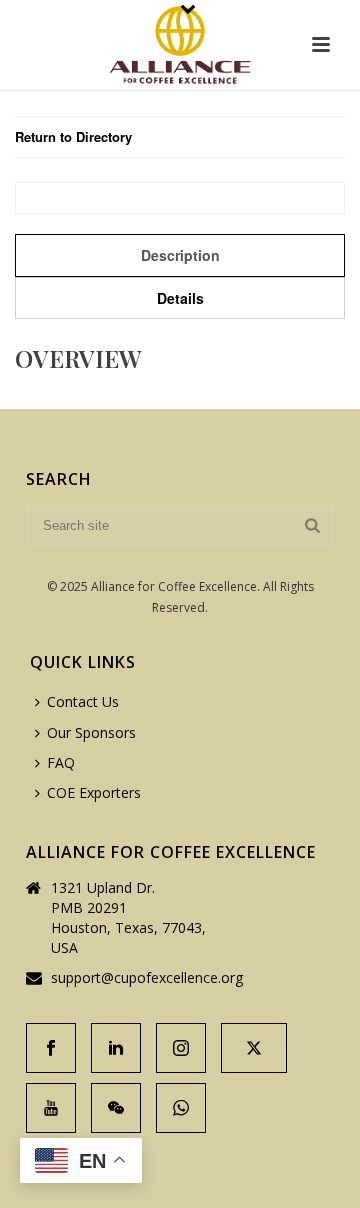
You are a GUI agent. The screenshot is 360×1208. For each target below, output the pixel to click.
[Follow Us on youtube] (51, 1108)
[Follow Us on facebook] (51, 1048)
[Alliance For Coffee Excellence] (180, 45)
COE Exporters (94, 792)
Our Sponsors (91, 732)
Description (180, 255)
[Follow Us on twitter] (254, 1048)
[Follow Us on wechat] (116, 1108)
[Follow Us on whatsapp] (181, 1108)
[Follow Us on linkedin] (116, 1048)
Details (180, 298)
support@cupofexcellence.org (147, 978)
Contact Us (83, 701)
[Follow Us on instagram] (181, 1048)
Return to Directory (73, 136)
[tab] (180, 255)
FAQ (61, 762)
